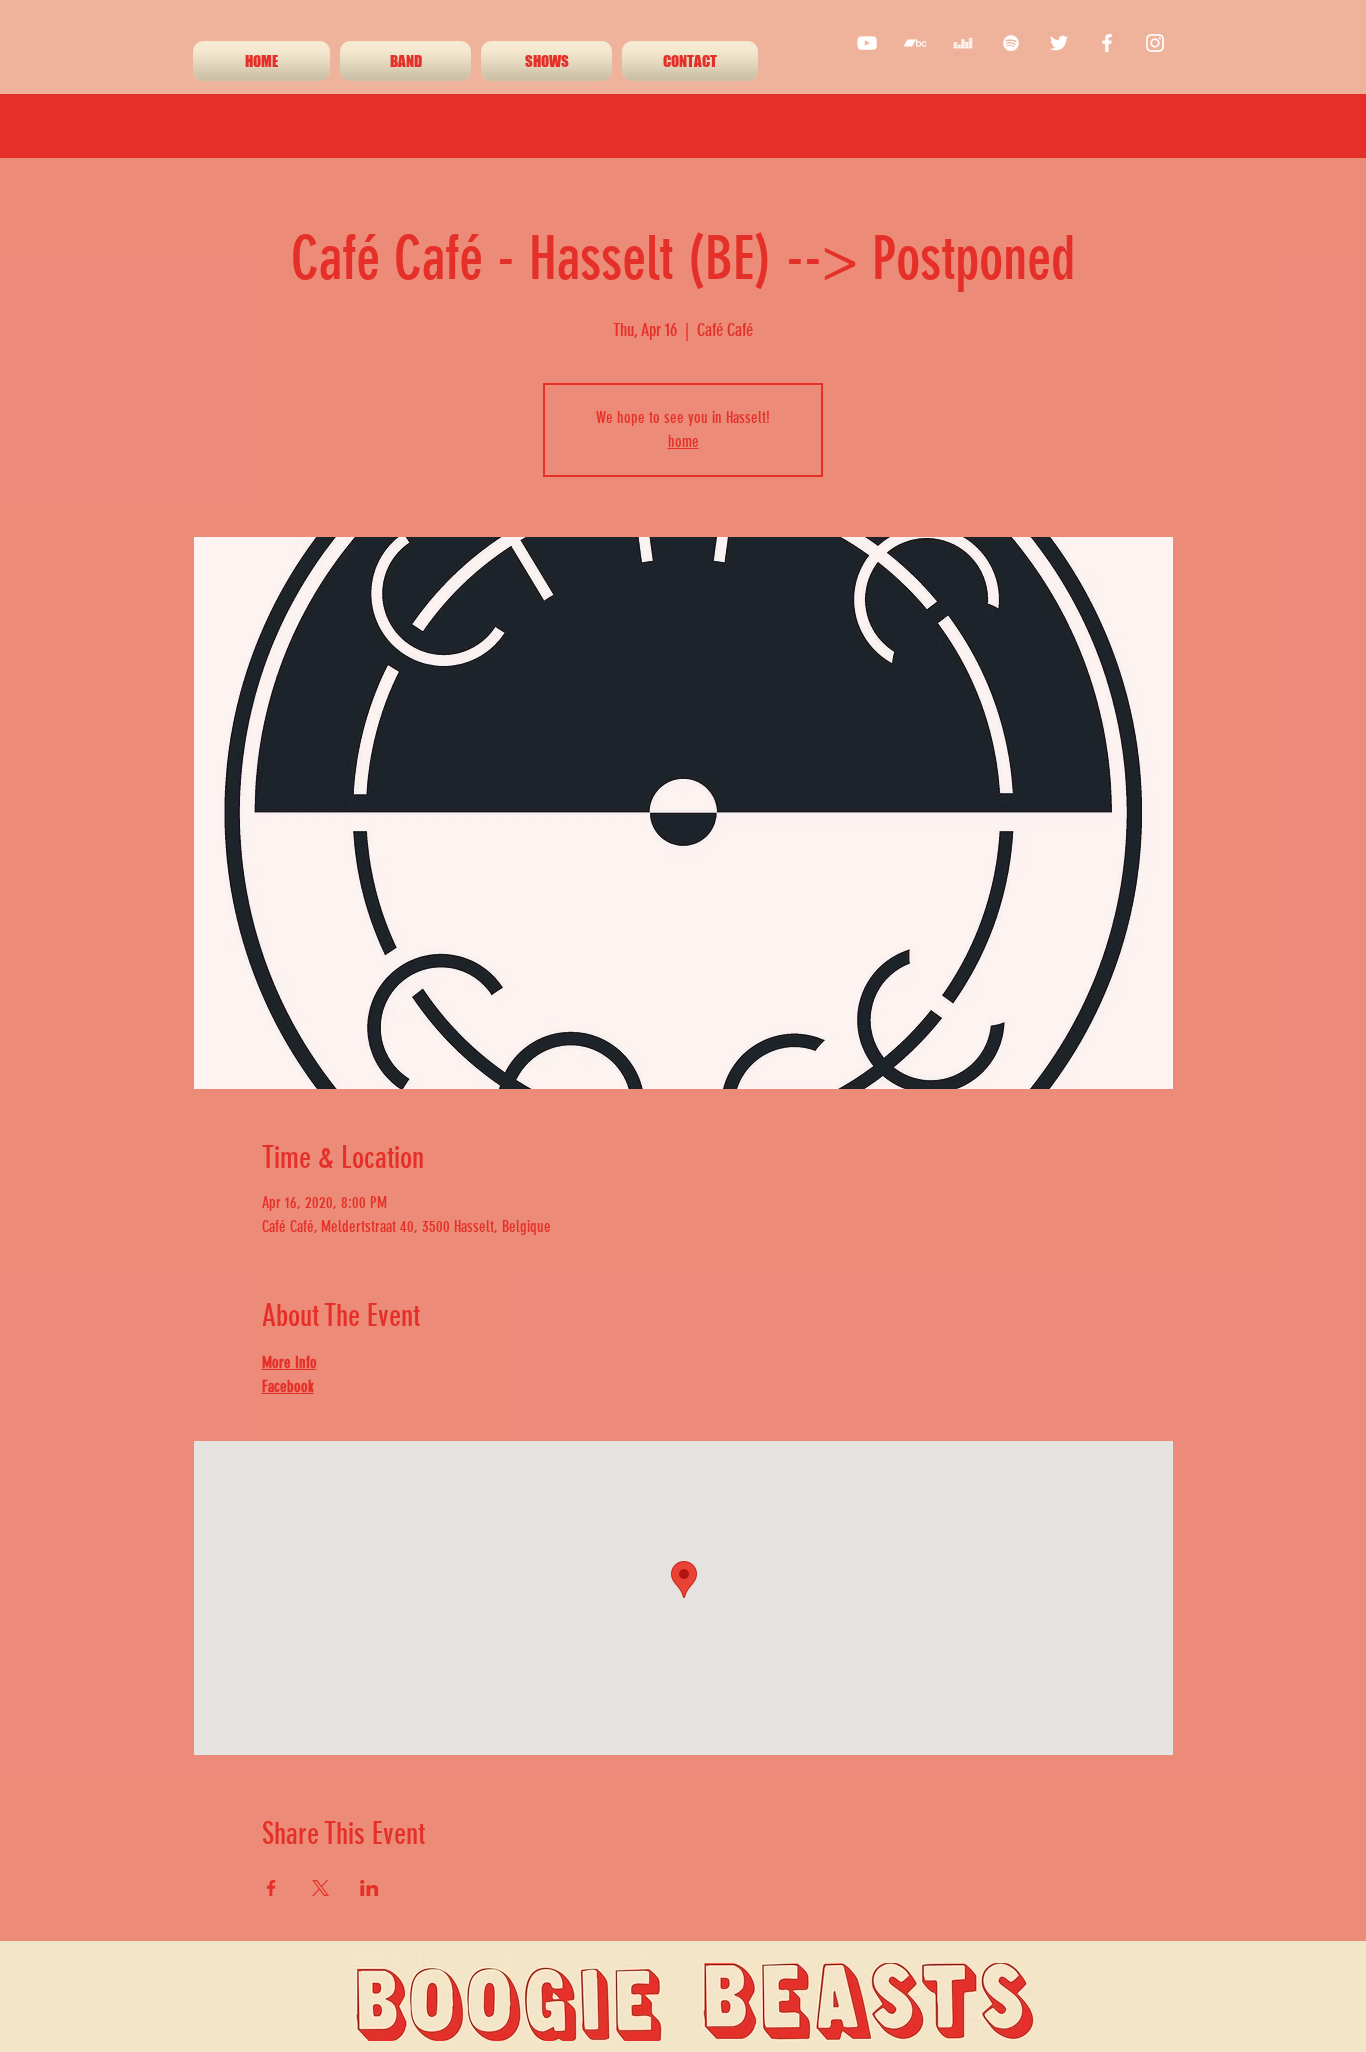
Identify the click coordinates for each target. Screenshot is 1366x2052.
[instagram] (1155, 43)
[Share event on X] (320, 1888)
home (683, 441)
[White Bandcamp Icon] (915, 43)
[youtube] (867, 43)
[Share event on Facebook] (271, 1888)
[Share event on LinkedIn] (369, 1888)
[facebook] (1107, 43)
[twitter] (1059, 43)
